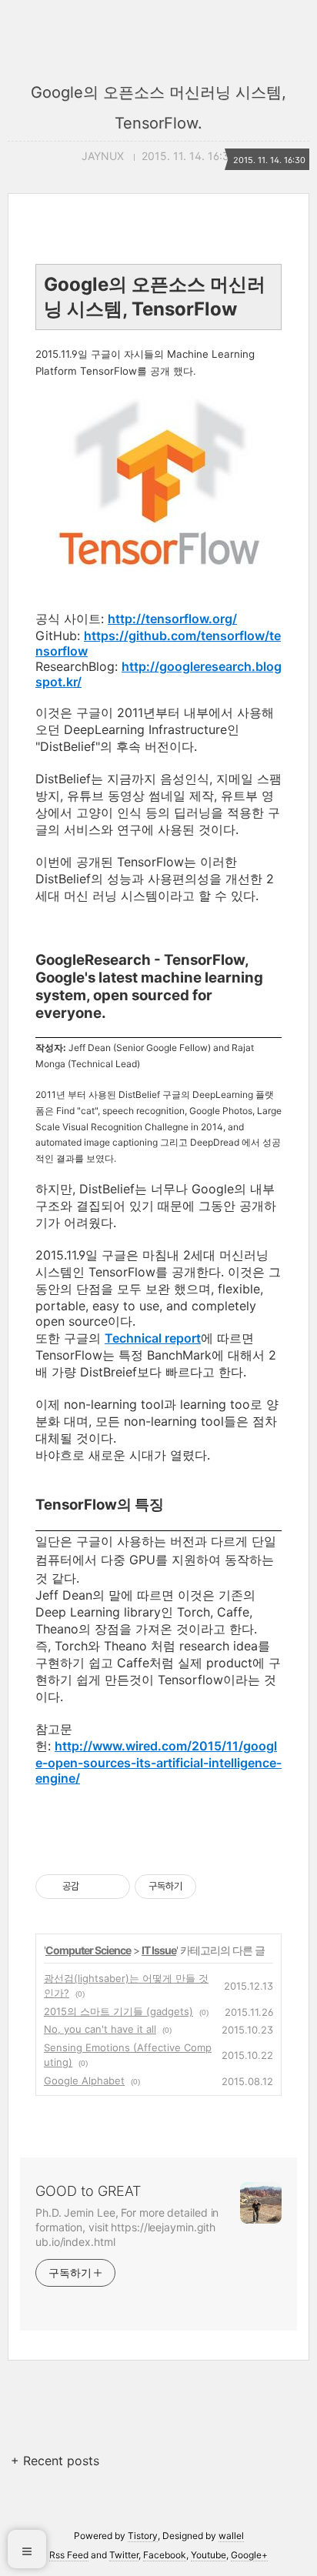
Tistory (143, 2536)
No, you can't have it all (100, 2029)
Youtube (209, 2555)
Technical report (153, 1338)
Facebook (165, 2555)
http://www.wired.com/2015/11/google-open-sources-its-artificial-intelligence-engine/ (158, 1762)
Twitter (124, 2555)
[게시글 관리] (113, 1887)
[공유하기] (93, 1887)
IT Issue (159, 1950)
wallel (231, 2536)
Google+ (249, 2555)
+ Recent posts (55, 2461)
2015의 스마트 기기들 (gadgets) (118, 2011)
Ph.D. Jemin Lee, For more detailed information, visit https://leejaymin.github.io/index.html (127, 2227)
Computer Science (88, 1950)
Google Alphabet (84, 2080)
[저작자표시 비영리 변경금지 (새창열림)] (217, 1887)
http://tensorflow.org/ (172, 619)
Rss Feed (69, 2555)
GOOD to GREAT (88, 2191)
